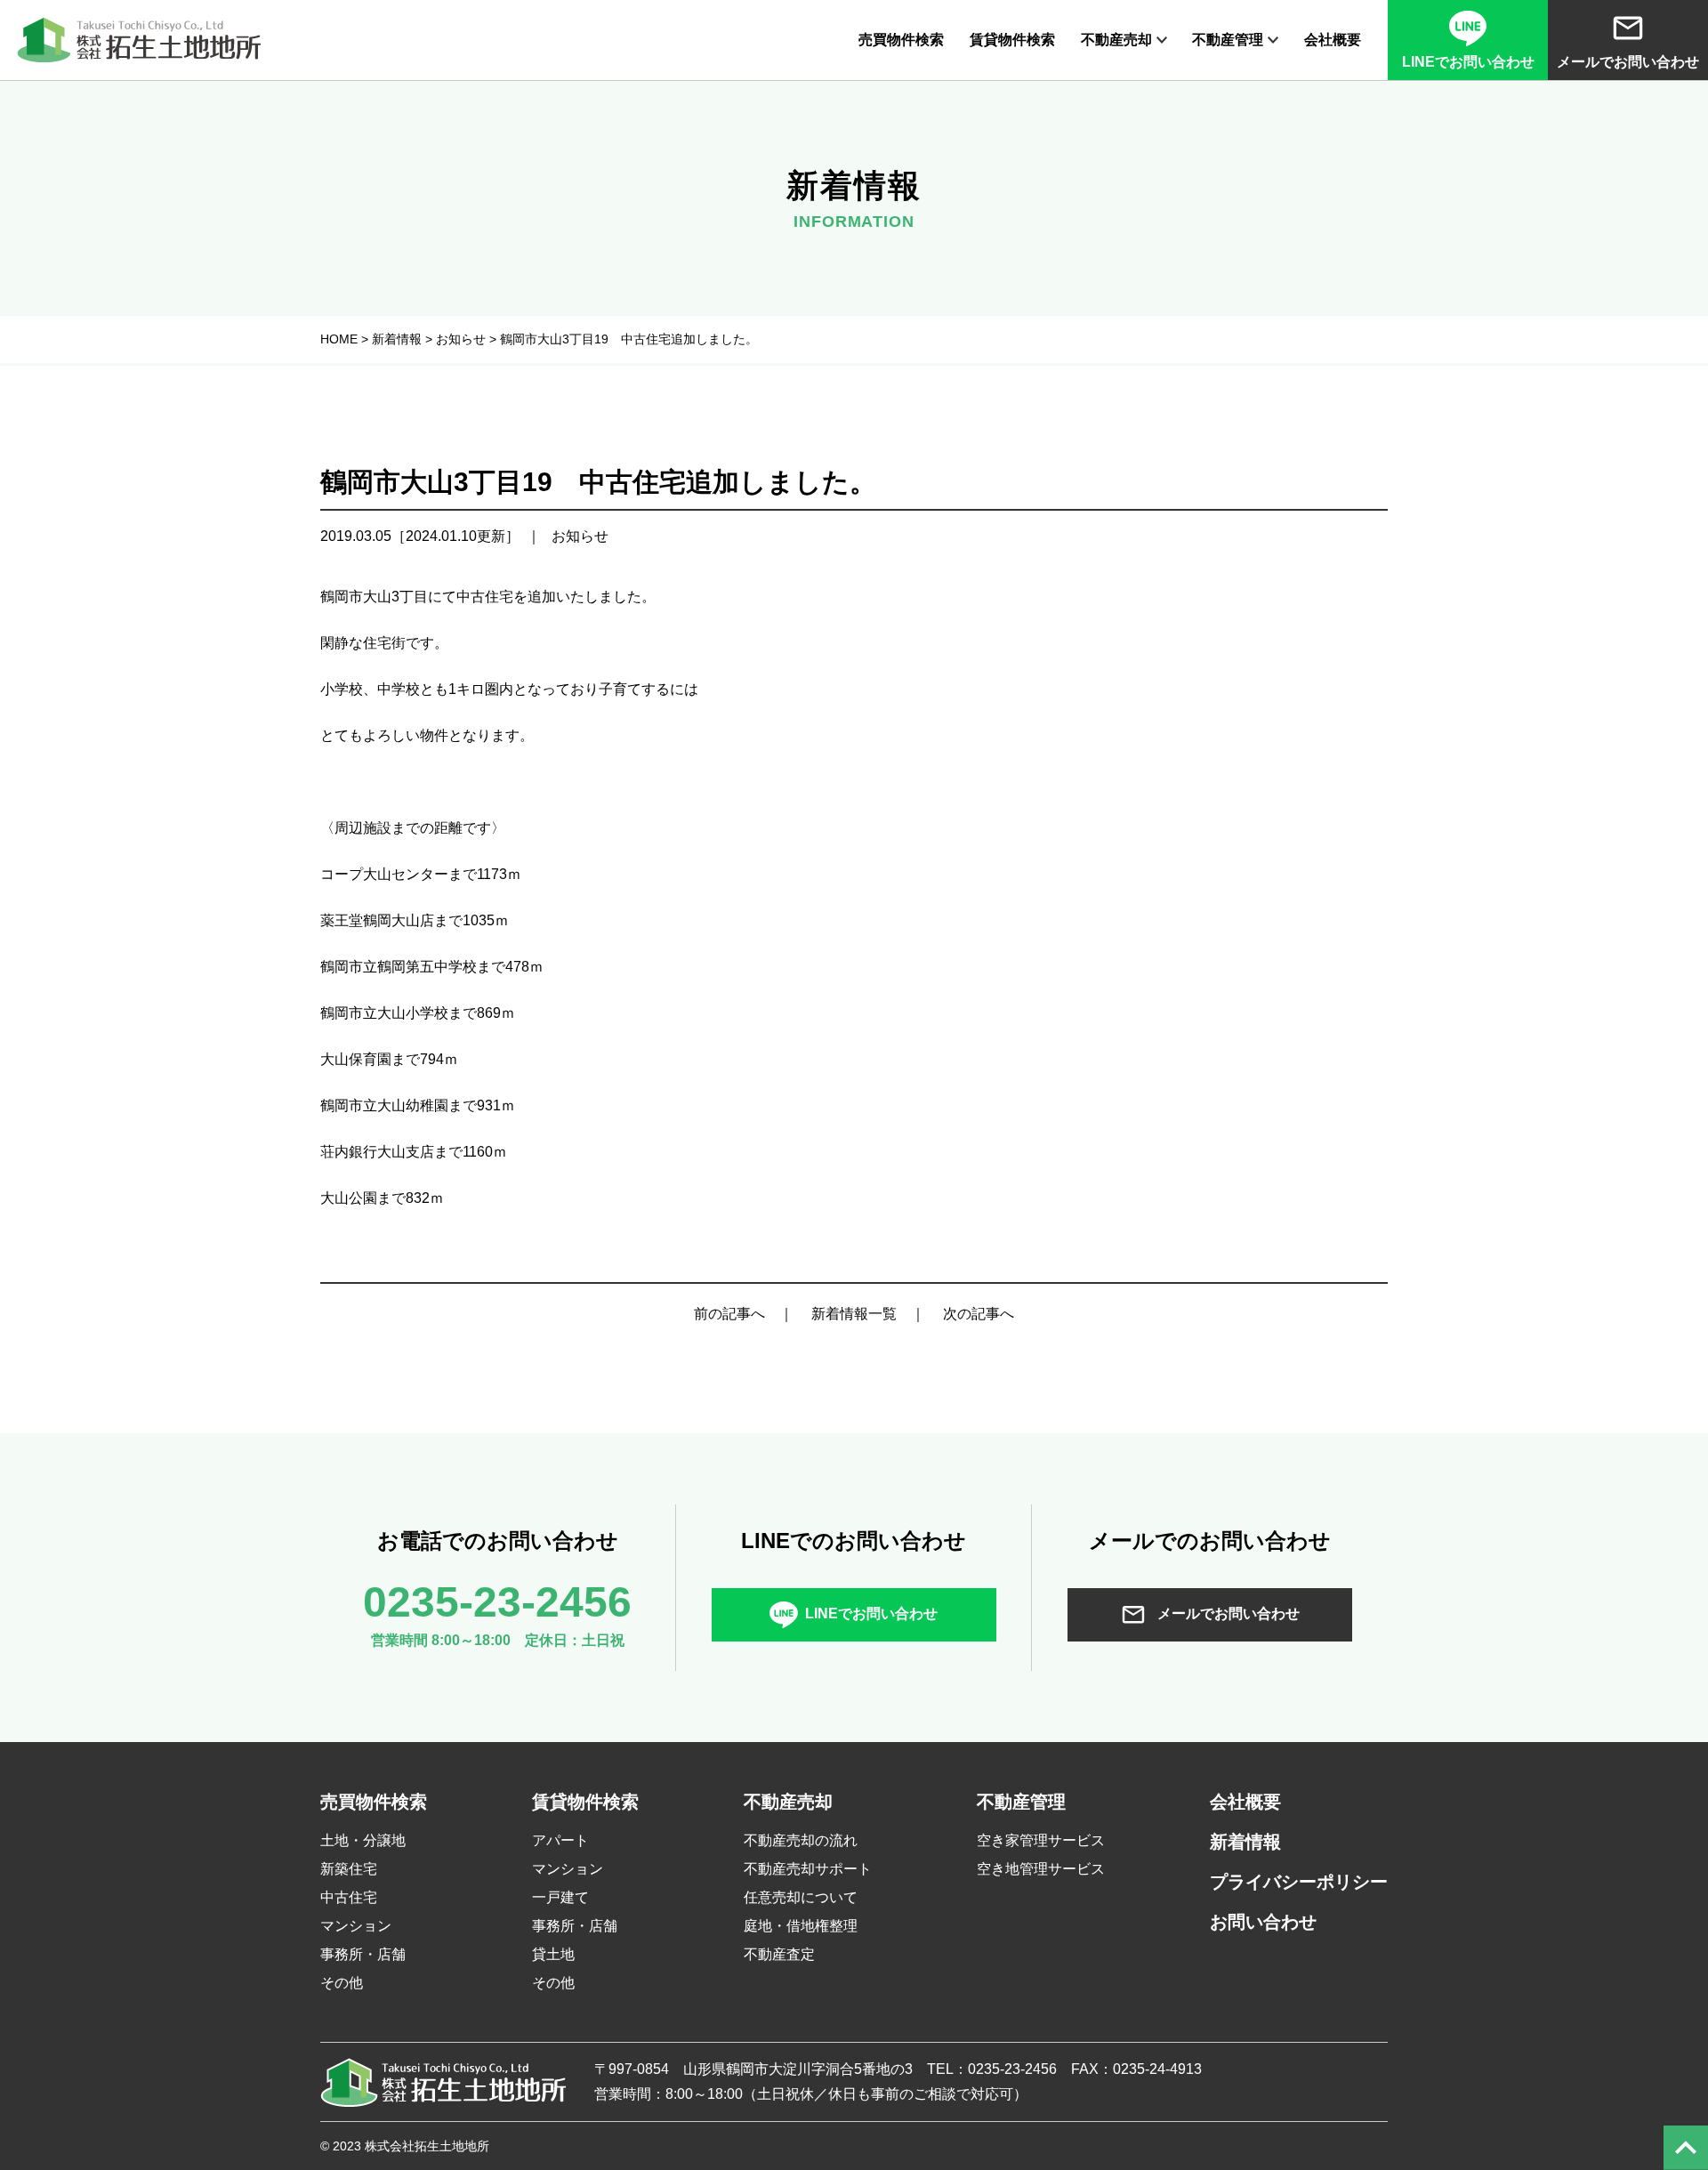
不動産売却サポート (808, 1869)
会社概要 (1333, 40)
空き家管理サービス (1041, 1840)
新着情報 (1245, 1842)
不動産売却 (1116, 40)
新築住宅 (349, 1869)
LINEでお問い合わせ (871, 1613)
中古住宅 (349, 1897)
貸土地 (553, 1954)
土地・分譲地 (363, 1840)
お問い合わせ (1263, 1922)
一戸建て (560, 1897)
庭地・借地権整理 (801, 1926)
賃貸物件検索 (1012, 40)
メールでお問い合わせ (1227, 1613)
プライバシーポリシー (1299, 1882)
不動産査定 (779, 1954)
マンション (356, 1926)
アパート (560, 1840)
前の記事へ (729, 1314)
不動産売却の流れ (801, 1840)
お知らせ (580, 536)
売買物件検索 (901, 40)
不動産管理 (1228, 40)
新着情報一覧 (854, 1314)
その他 (342, 1983)
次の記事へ (979, 1314)
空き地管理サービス (1041, 1869)
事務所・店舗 (363, 1954)
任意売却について (801, 1897)
